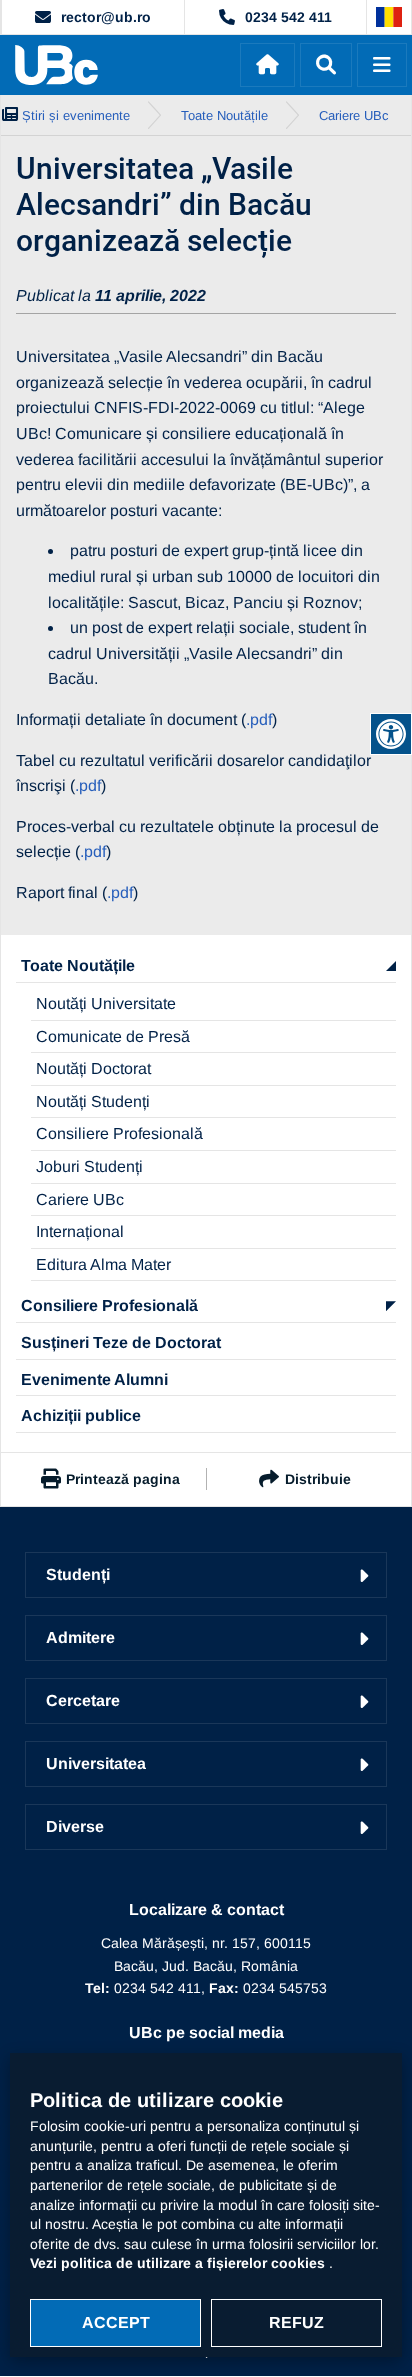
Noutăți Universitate (106, 1003)
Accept (116, 2322)
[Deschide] (382, 65)
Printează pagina (123, 1479)
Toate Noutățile (78, 965)
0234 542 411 (288, 17)
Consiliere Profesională (119, 1133)
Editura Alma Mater (103, 1264)
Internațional (80, 1231)
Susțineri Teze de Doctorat (121, 1342)
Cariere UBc (80, 1199)
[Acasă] (267, 65)
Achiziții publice (81, 1415)
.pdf (259, 719)
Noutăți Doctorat (93, 1068)
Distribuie (318, 1479)
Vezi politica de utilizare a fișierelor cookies (179, 2263)
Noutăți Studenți (93, 1101)
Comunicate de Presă (113, 1036)
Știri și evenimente (76, 115)
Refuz (296, 2322)
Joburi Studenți (89, 1166)
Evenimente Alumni (94, 1379)
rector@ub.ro (106, 17)
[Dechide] (326, 65)
